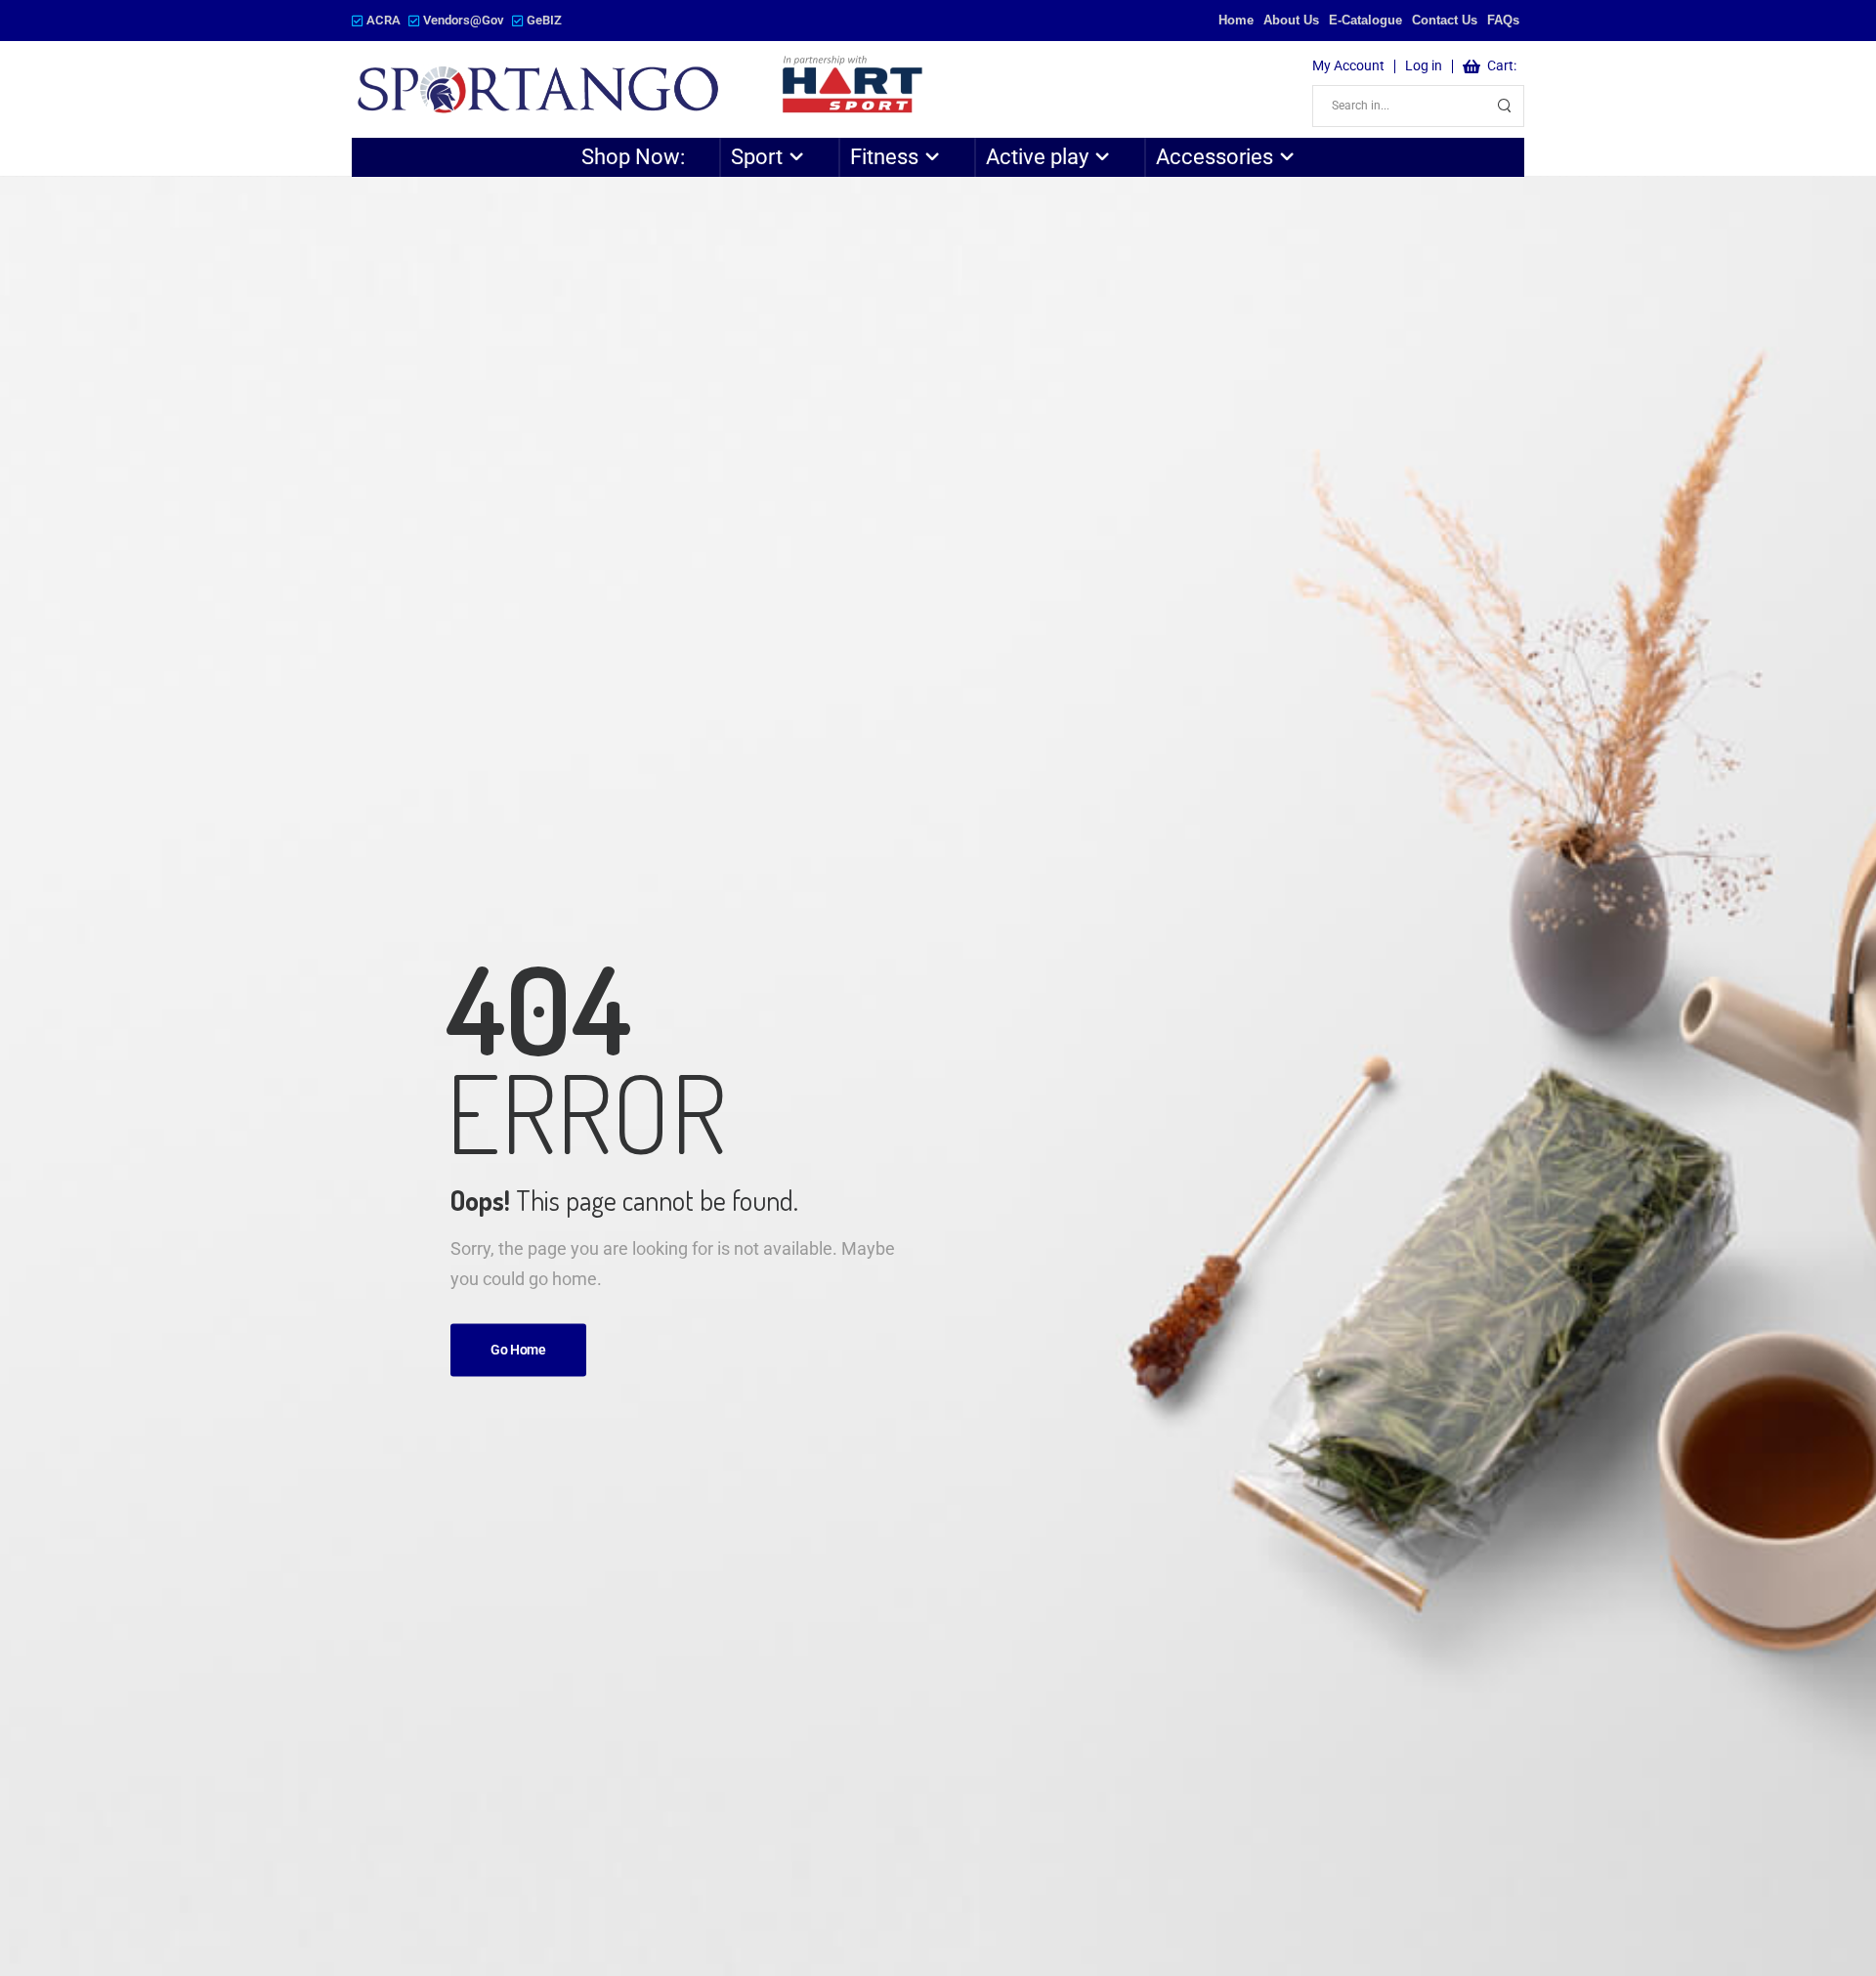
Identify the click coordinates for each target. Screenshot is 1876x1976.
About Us (1291, 20)
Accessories (1215, 157)
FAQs (1503, 20)
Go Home (518, 1351)
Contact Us (1445, 20)
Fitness (884, 157)
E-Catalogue (1365, 20)
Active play (1037, 157)
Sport (757, 157)
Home (1236, 20)
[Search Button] (1504, 106)
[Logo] (641, 89)
